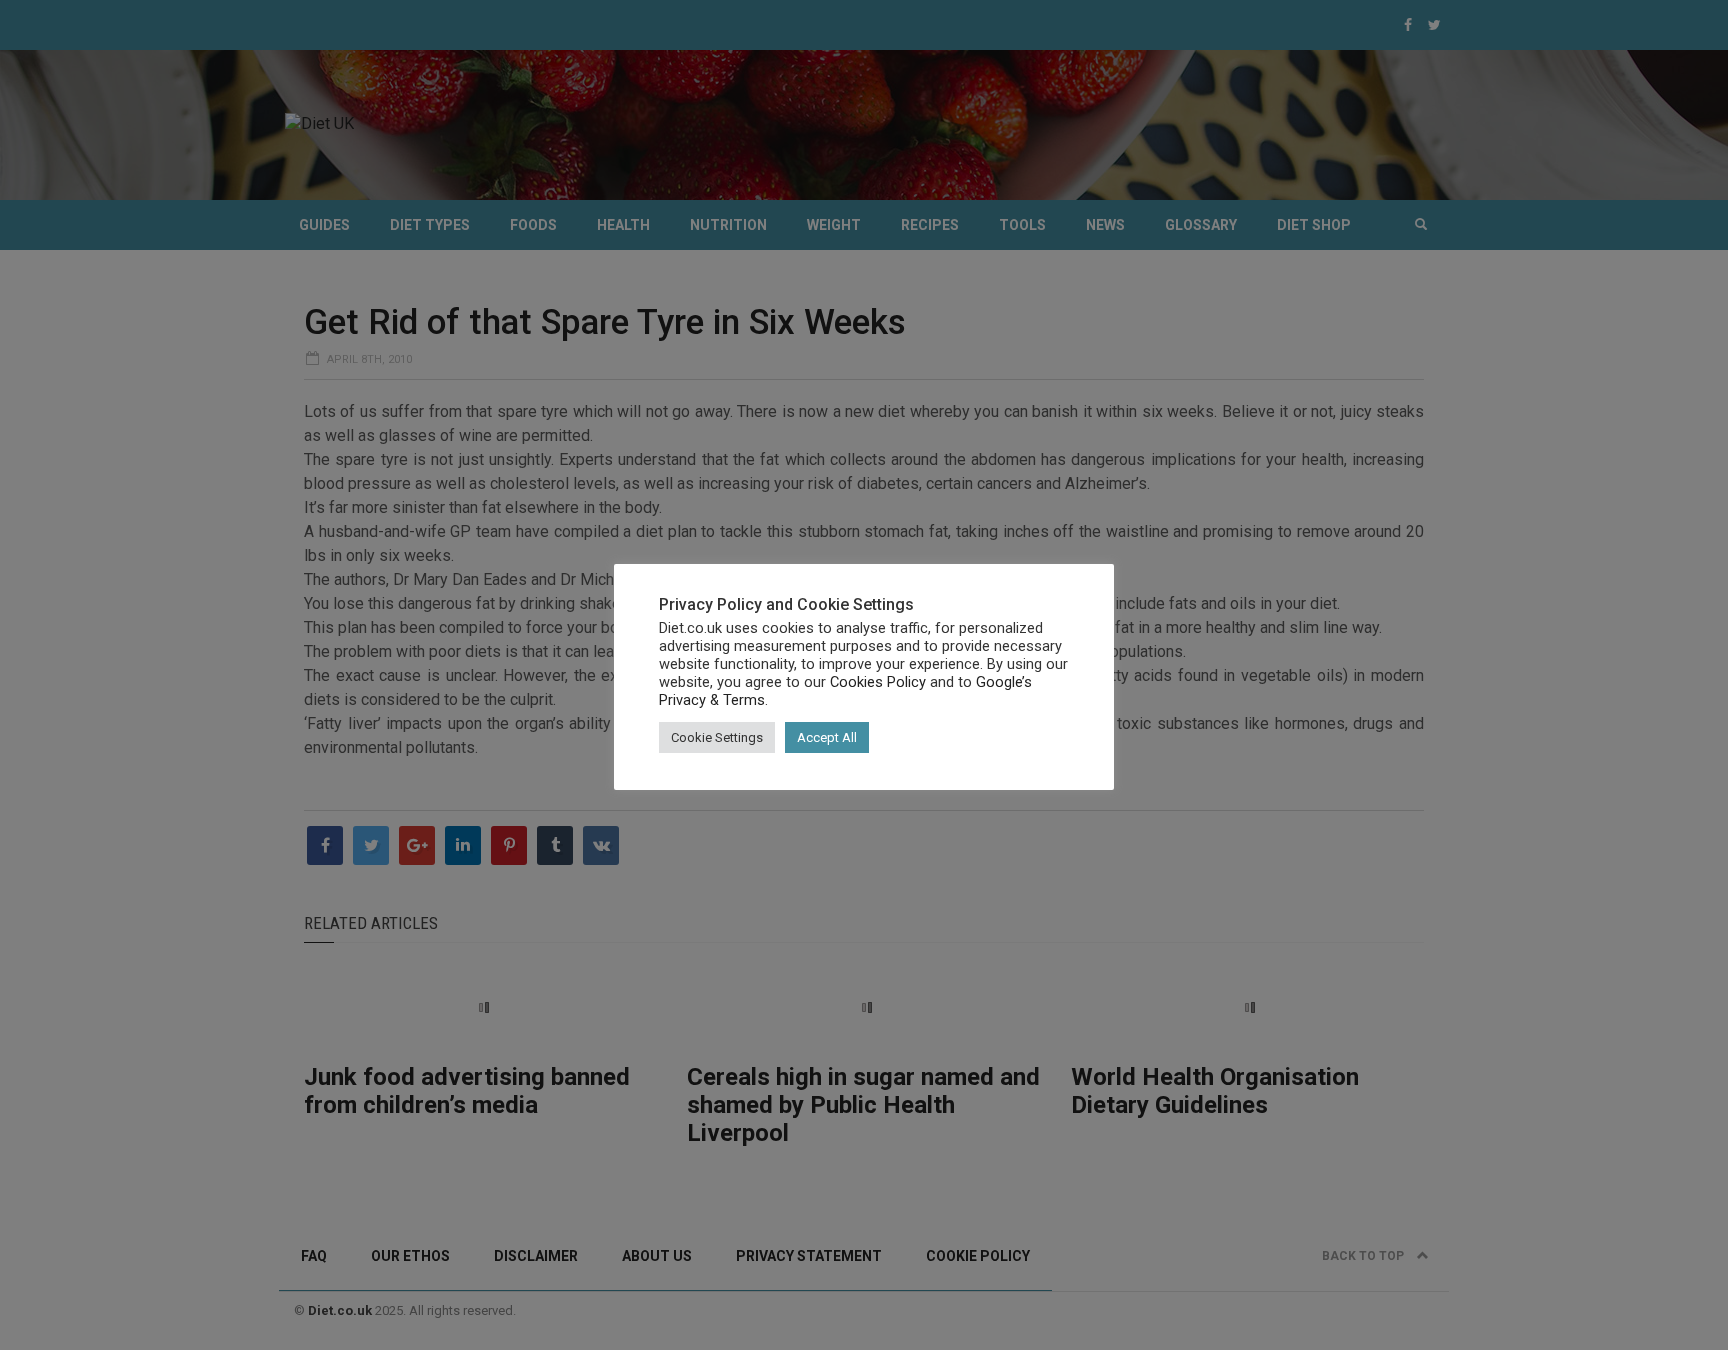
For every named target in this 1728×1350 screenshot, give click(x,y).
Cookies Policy (878, 682)
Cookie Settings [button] (717, 737)
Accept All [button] (827, 737)
